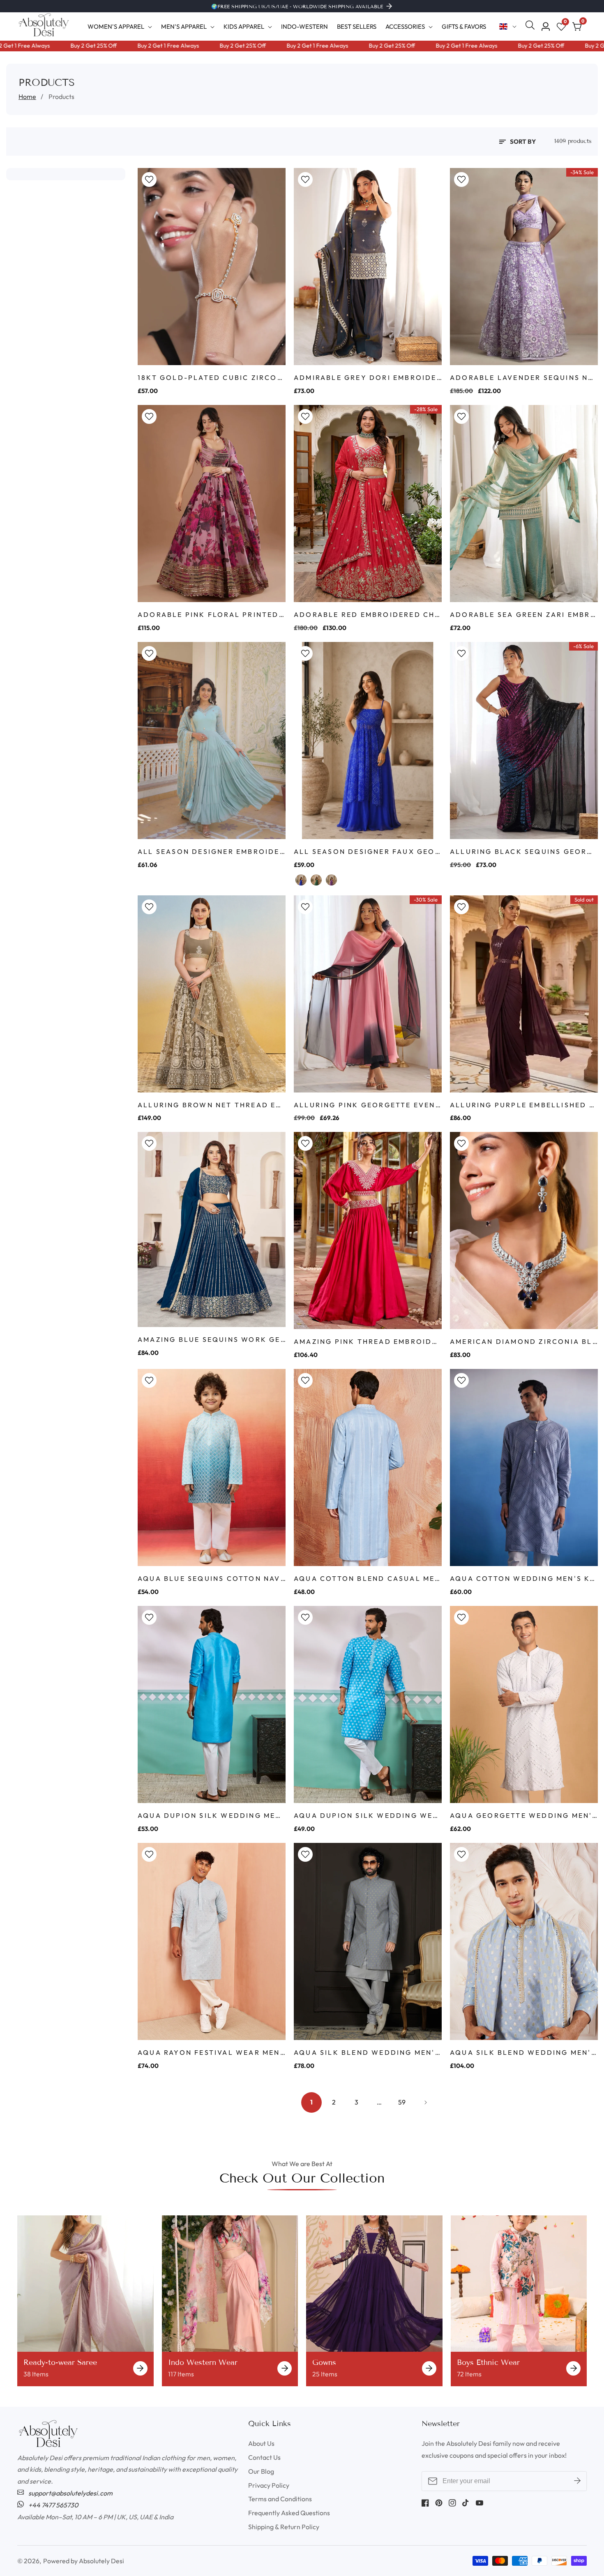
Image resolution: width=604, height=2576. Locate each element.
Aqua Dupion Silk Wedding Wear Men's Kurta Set (368, 1815)
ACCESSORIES (405, 26)
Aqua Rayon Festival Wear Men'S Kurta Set (212, 2052)
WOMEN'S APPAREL (116, 26)
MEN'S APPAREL (184, 26)
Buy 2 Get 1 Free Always (116, 46)
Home (27, 97)
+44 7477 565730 (53, 2505)
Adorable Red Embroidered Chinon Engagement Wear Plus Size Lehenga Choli (368, 614)
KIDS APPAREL (244, 26)
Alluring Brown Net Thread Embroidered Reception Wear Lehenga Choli (212, 1105)
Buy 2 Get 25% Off (41, 46)
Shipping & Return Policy (284, 2527)
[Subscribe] (577, 2481)
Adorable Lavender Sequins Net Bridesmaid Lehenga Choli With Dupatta (524, 377)
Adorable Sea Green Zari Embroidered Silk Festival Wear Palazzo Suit (524, 614)
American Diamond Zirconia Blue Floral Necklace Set (524, 1341)
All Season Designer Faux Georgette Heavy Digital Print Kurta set (368, 851)
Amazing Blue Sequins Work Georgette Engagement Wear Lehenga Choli (212, 1339)
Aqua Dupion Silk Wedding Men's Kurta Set (212, 1815)
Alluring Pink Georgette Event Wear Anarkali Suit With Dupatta (368, 1105)
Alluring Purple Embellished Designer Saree (524, 1105)
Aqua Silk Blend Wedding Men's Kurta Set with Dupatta (524, 2052)
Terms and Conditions (280, 2499)
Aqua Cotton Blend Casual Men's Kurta (368, 1578)
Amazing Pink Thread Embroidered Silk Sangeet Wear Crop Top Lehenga (368, 1341)
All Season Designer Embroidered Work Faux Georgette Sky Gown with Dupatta (212, 851)
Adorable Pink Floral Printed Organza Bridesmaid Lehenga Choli (212, 614)
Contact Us (264, 2457)
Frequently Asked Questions (289, 2513)
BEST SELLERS (357, 26)
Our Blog (261, 2471)
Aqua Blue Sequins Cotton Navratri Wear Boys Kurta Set (212, 1578)
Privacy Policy (269, 2485)
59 (402, 2102)
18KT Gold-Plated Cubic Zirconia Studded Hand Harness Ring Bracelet (212, 377)
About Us (261, 2443)
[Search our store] (532, 27)
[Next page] (424, 2102)
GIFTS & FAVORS (464, 26)
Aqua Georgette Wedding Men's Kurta (524, 1815)
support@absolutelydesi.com (70, 2493)
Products (61, 97)
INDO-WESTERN (304, 26)
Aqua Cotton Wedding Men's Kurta (524, 1578)
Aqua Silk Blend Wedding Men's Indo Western (368, 2052)
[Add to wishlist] (149, 179)
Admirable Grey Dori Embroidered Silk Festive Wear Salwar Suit (368, 377)
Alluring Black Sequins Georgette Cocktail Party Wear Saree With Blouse (524, 851)
